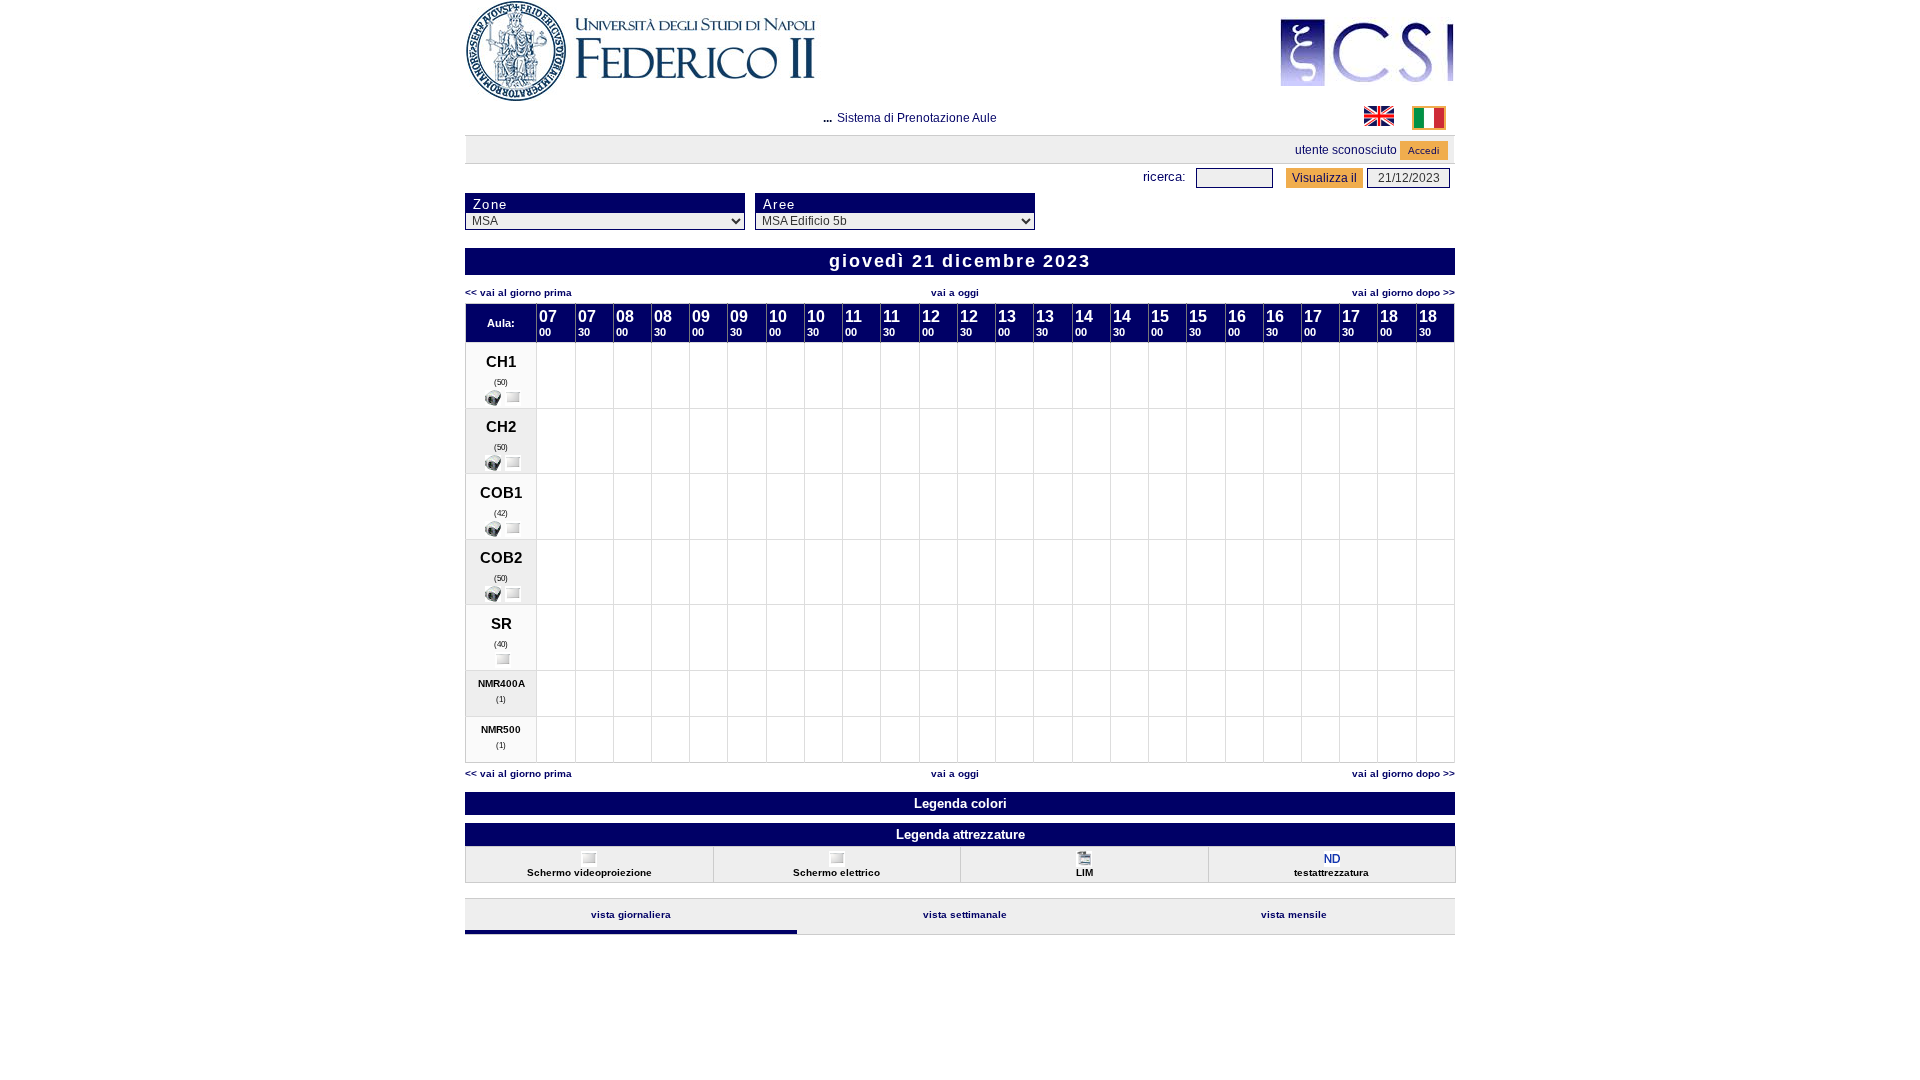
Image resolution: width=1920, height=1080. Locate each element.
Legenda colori (960, 803)
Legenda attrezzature (960, 834)
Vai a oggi (955, 292)
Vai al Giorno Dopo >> (1403, 292)
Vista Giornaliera (631, 914)
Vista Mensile (1294, 914)
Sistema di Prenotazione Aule (917, 118)
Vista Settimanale (965, 914)
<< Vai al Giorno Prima (518, 292)
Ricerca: (1164, 176)
